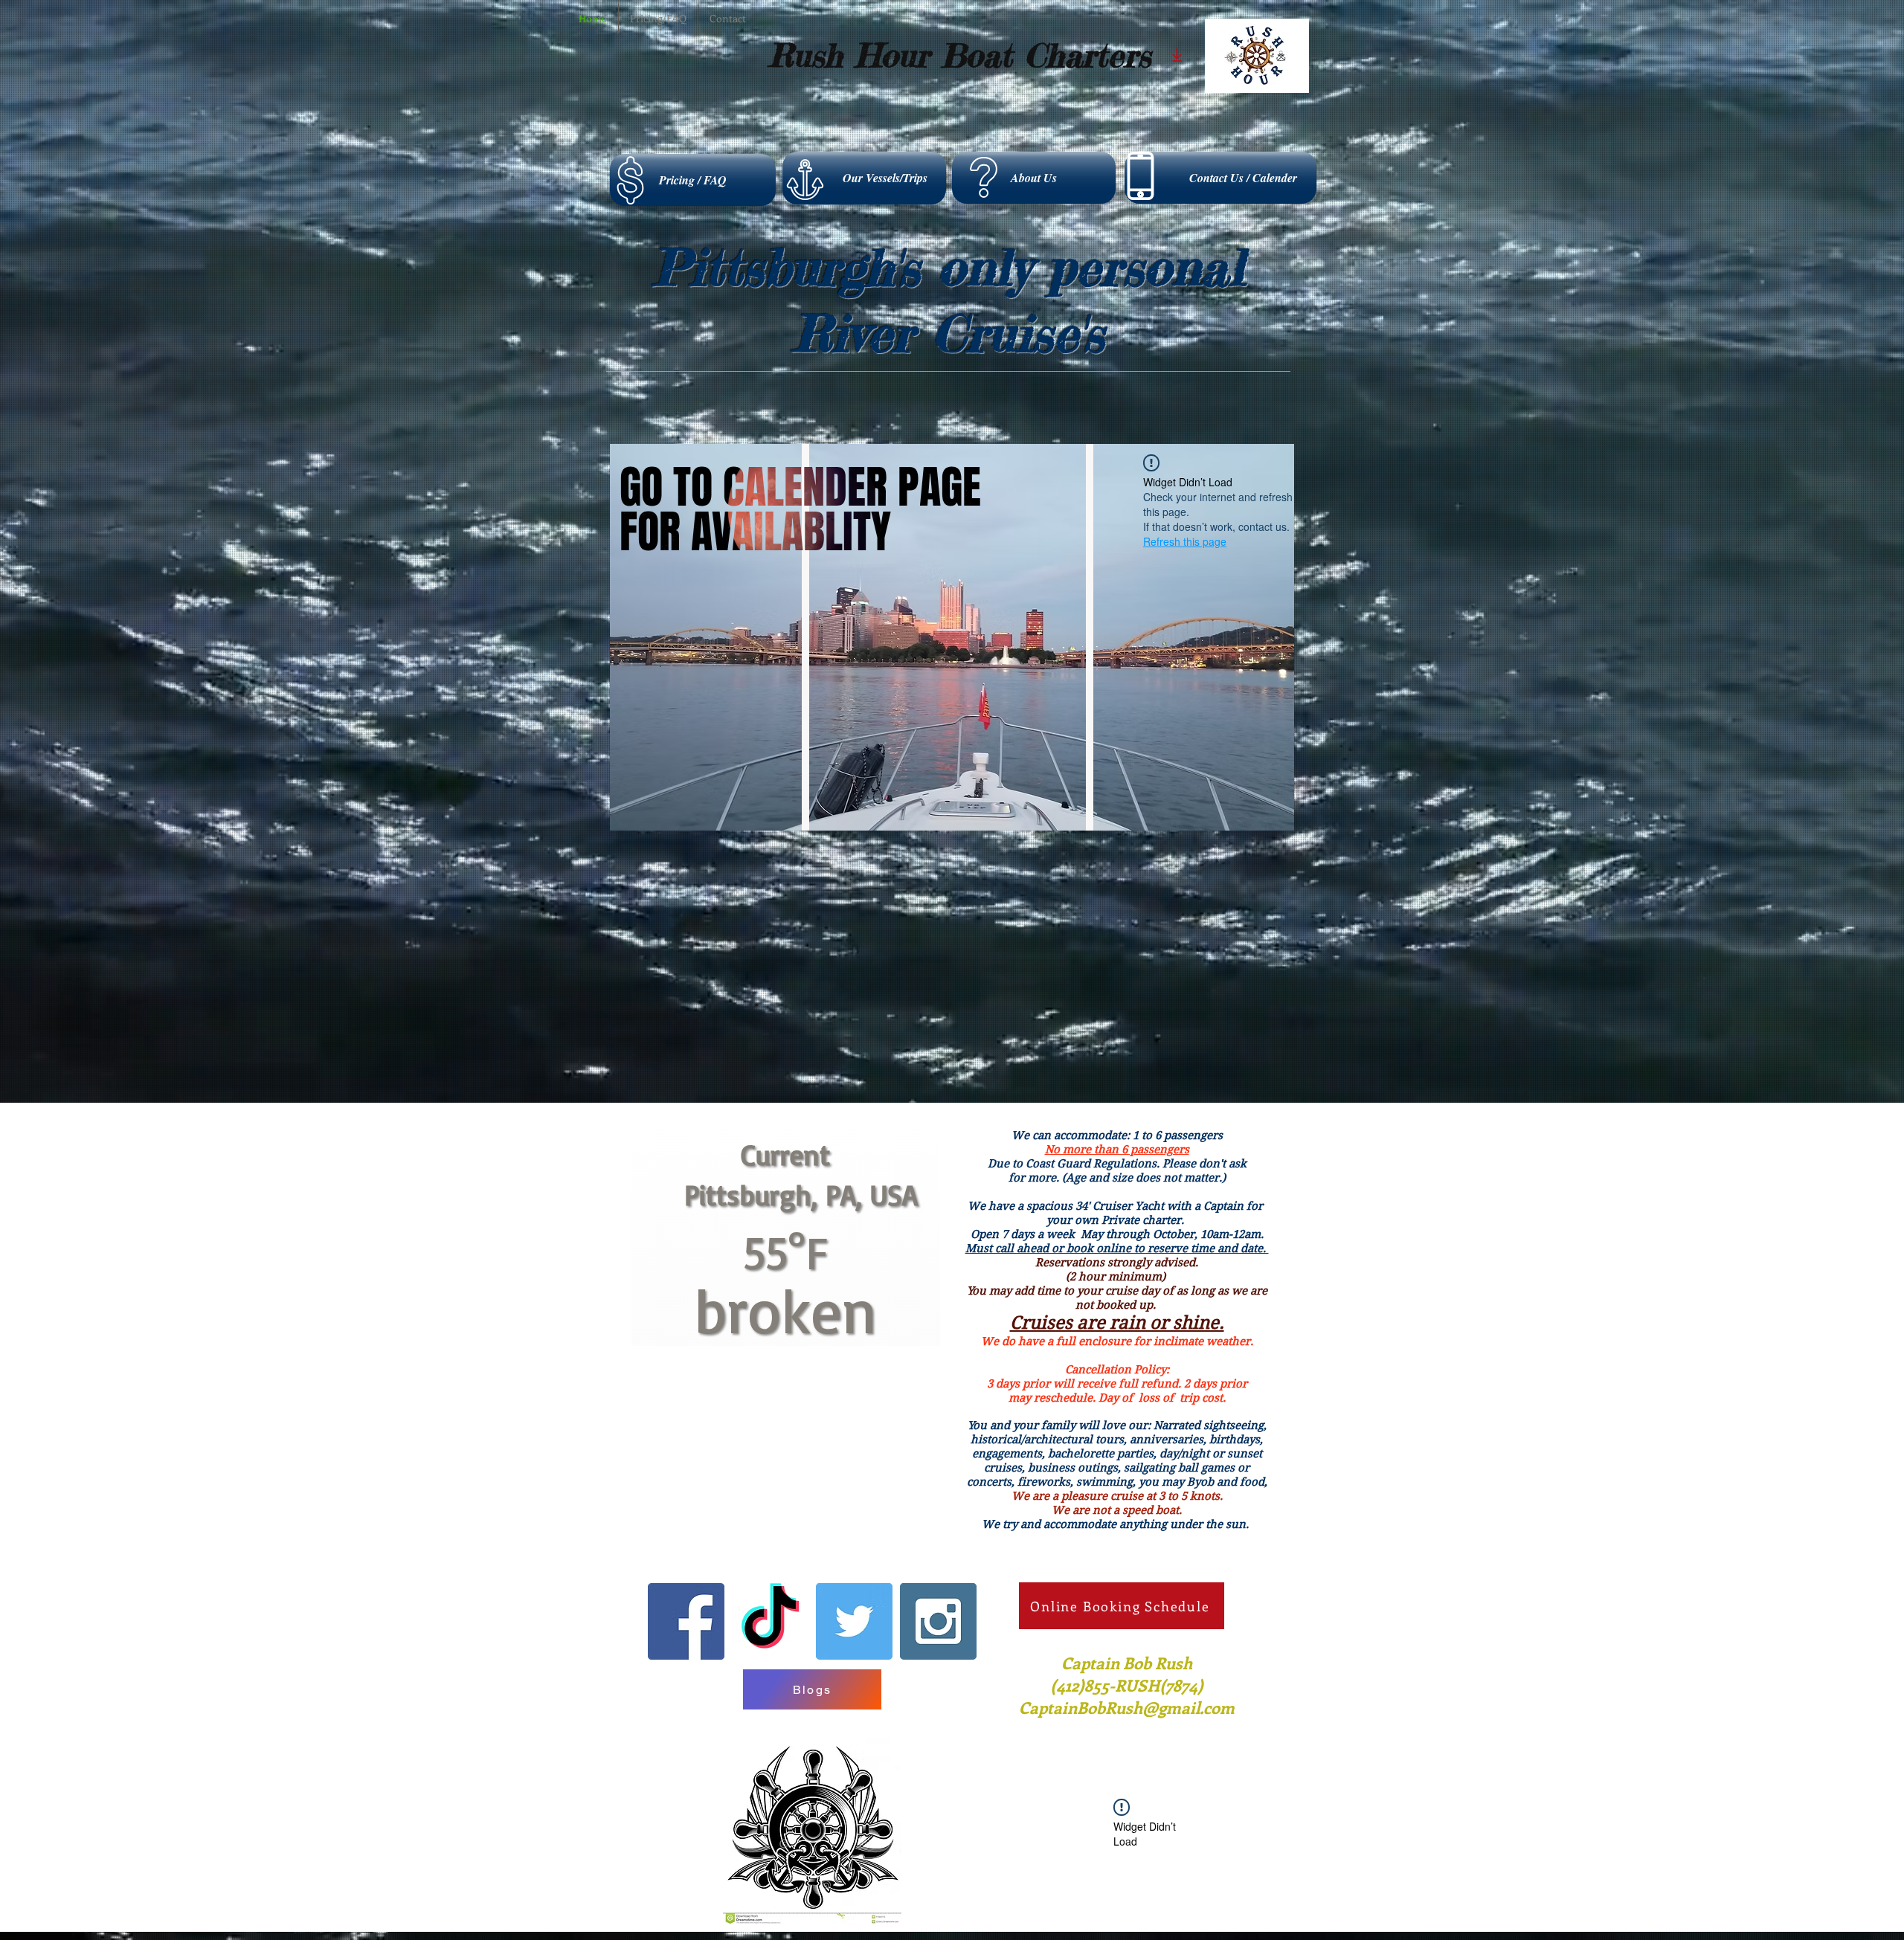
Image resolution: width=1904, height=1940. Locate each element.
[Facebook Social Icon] (686, 1714)
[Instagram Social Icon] (938, 1714)
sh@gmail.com (1180, 1800)
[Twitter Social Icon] (854, 1714)
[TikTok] (770, 1714)
